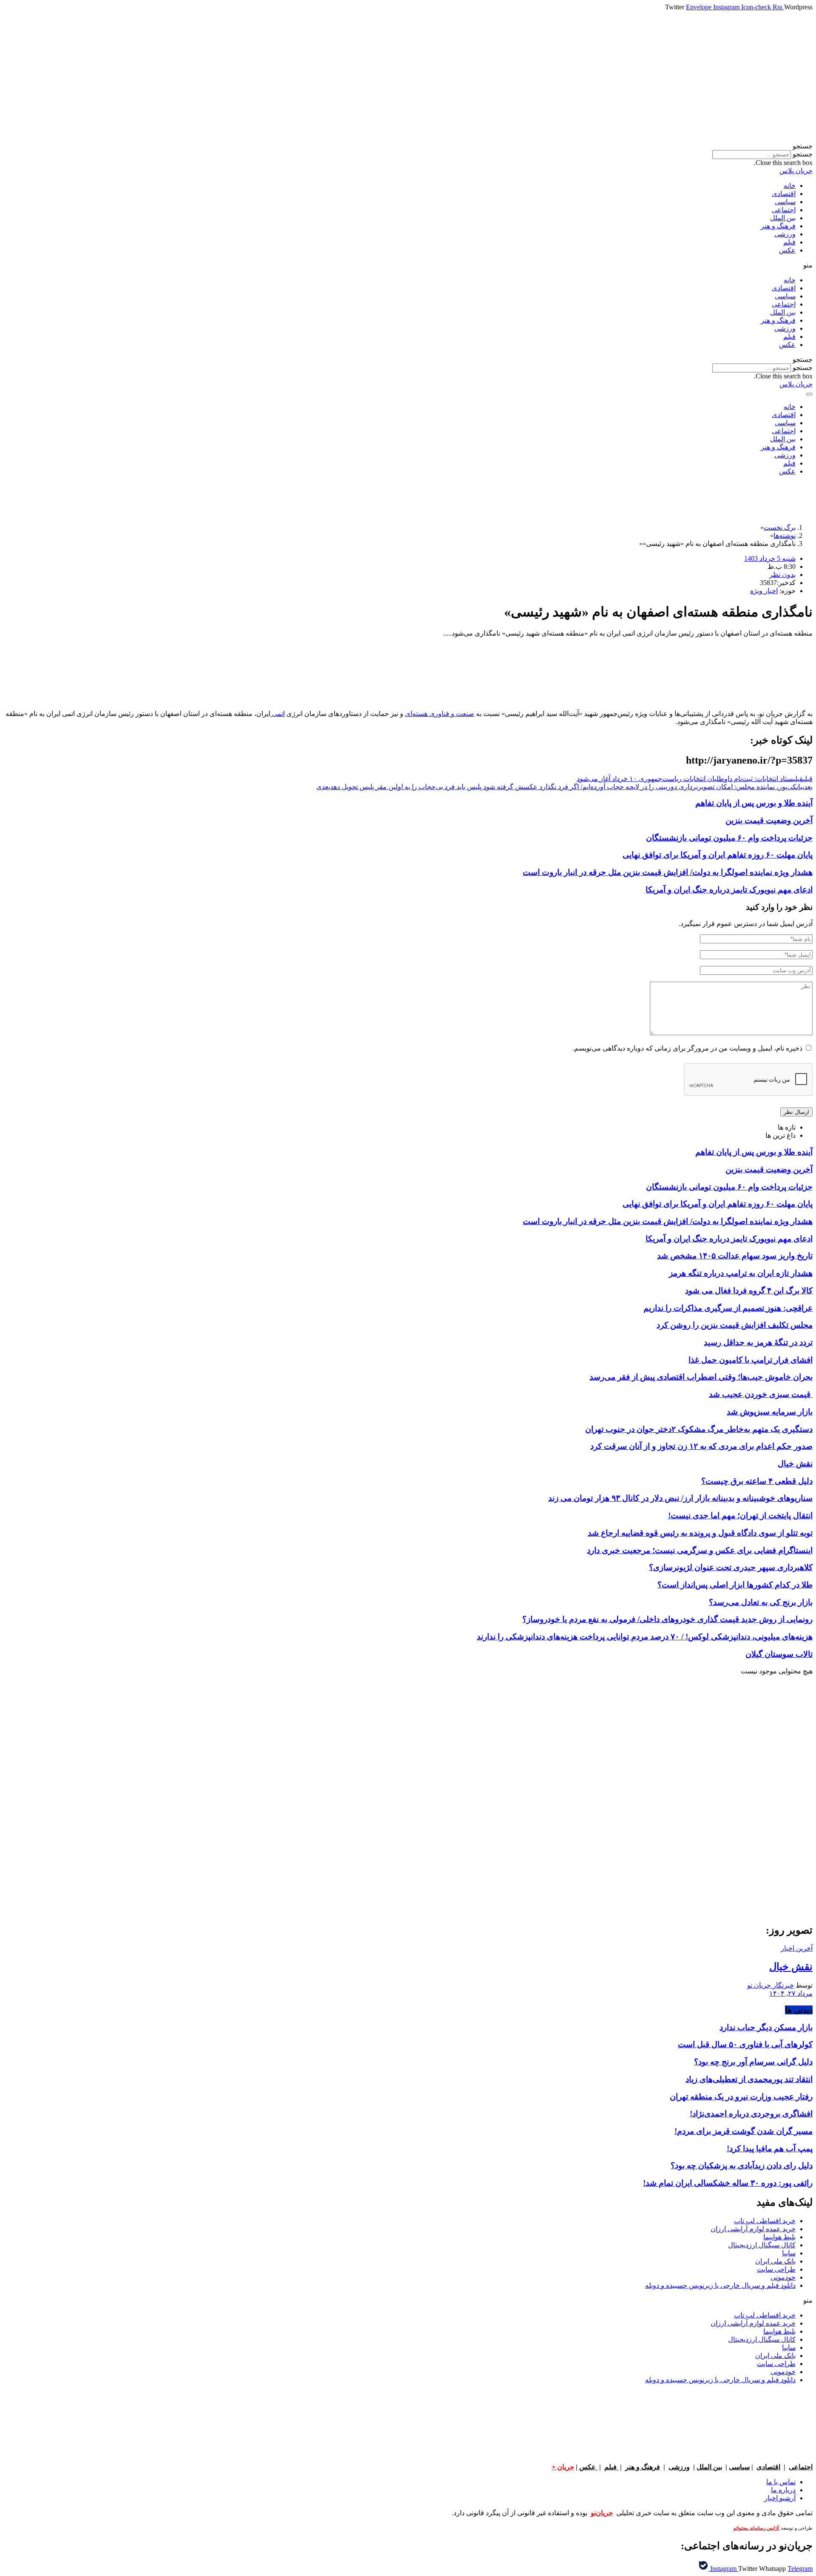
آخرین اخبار (797, 1948)
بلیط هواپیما (779, 2237)
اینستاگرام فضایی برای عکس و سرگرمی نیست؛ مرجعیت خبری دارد (700, 1550)
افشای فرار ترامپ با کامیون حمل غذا (751, 1360)
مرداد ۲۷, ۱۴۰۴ (791, 1993)
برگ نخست (780, 527)
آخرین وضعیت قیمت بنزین (769, 820)
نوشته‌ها (785, 535)
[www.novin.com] (749, 1846)
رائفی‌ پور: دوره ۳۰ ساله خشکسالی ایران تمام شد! (728, 2183)
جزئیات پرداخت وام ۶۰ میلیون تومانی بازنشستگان (729, 838)
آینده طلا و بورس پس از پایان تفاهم (754, 803)
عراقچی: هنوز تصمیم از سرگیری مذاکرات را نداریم (728, 1308)
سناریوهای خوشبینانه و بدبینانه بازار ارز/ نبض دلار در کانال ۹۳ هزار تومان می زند (680, 1498)
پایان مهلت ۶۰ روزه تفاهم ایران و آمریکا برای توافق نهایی (718, 855)
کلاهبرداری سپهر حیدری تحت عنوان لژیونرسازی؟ (731, 1567)
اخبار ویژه (764, 591)
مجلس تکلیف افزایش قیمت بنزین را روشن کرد (735, 1325)
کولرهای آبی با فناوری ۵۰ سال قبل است (745, 2044)
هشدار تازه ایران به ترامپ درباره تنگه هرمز (741, 1273)
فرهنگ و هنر (778, 226)
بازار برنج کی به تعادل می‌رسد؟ (761, 1602)
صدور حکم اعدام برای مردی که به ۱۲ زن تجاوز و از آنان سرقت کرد (701, 1446)
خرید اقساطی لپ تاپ (765, 2221)
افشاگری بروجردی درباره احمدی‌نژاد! (751, 2114)
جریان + (563, 2467)
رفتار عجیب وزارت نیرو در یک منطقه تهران (741, 2097)
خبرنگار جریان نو (771, 1985)
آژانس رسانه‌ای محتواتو (757, 2528)
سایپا (789, 2253)
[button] (408, 146)
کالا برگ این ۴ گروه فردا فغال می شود (749, 1291)
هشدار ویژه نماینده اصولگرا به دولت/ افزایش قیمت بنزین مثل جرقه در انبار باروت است (668, 872)
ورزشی (785, 234)
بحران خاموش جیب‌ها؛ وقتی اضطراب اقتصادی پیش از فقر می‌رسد (701, 1377)
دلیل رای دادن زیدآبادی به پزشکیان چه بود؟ (742, 2166)
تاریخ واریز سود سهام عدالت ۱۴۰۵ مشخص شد (735, 1256)
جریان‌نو (602, 2513)
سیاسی (785, 202)
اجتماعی (784, 210)
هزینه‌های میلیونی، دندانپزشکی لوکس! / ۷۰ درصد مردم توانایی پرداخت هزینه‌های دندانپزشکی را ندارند (645, 1637)
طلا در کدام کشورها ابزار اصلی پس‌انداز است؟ (735, 1585)
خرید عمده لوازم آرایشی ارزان (753, 2229)
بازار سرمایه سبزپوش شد (770, 1412)
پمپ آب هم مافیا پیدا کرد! (770, 2149)
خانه (790, 186)
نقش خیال (795, 1464)
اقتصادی (784, 194)
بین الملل (783, 218)
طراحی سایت (776, 2269)
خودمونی (783, 2277)
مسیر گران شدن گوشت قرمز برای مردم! (744, 2131)
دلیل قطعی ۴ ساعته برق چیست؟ (757, 1481)
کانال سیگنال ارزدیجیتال (762, 2245)
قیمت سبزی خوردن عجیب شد (761, 1394)
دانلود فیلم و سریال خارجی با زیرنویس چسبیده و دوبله (720, 2285)
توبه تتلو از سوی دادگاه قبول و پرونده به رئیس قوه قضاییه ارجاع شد (700, 1533)
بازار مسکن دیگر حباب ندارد (766, 2027)
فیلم (789, 242)
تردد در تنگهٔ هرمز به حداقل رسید (758, 1342)
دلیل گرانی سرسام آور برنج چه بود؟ (753, 2062)
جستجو (803, 154)
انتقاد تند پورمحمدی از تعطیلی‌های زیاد (749, 2079)
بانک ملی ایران (775, 2261)
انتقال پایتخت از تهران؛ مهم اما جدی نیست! (740, 1515)
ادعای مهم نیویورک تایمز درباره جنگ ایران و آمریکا (729, 890)
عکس (787, 250)
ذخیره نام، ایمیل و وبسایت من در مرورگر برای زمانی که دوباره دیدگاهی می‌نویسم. (687, 1048)
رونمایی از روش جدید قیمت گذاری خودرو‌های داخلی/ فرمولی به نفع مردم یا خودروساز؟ (667, 1619)
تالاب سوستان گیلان (779, 1654)
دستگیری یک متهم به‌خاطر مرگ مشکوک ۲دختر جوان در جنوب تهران (699, 1429)
